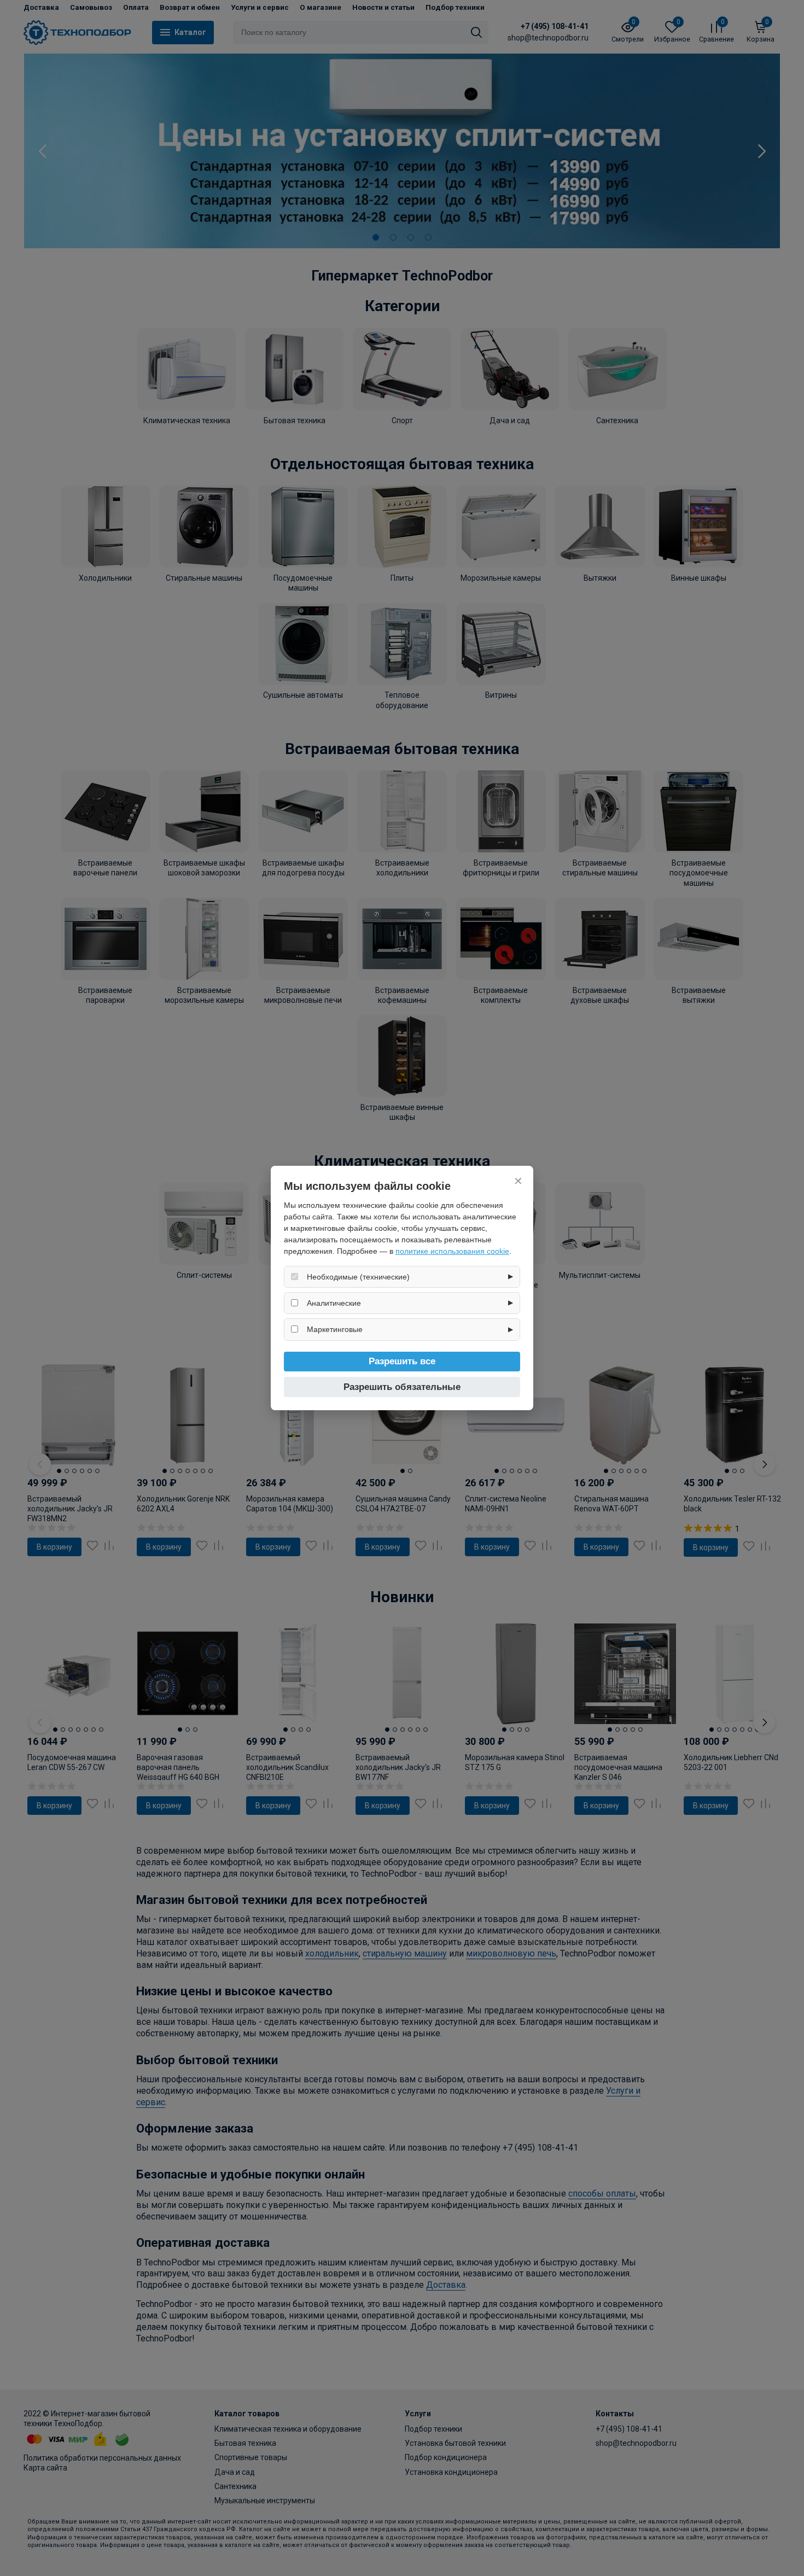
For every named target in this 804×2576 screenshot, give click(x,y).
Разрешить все (402, 1361)
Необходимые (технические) (358, 1277)
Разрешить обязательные (402, 1387)
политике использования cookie (452, 1251)
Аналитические (334, 1303)
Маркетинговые (335, 1329)
